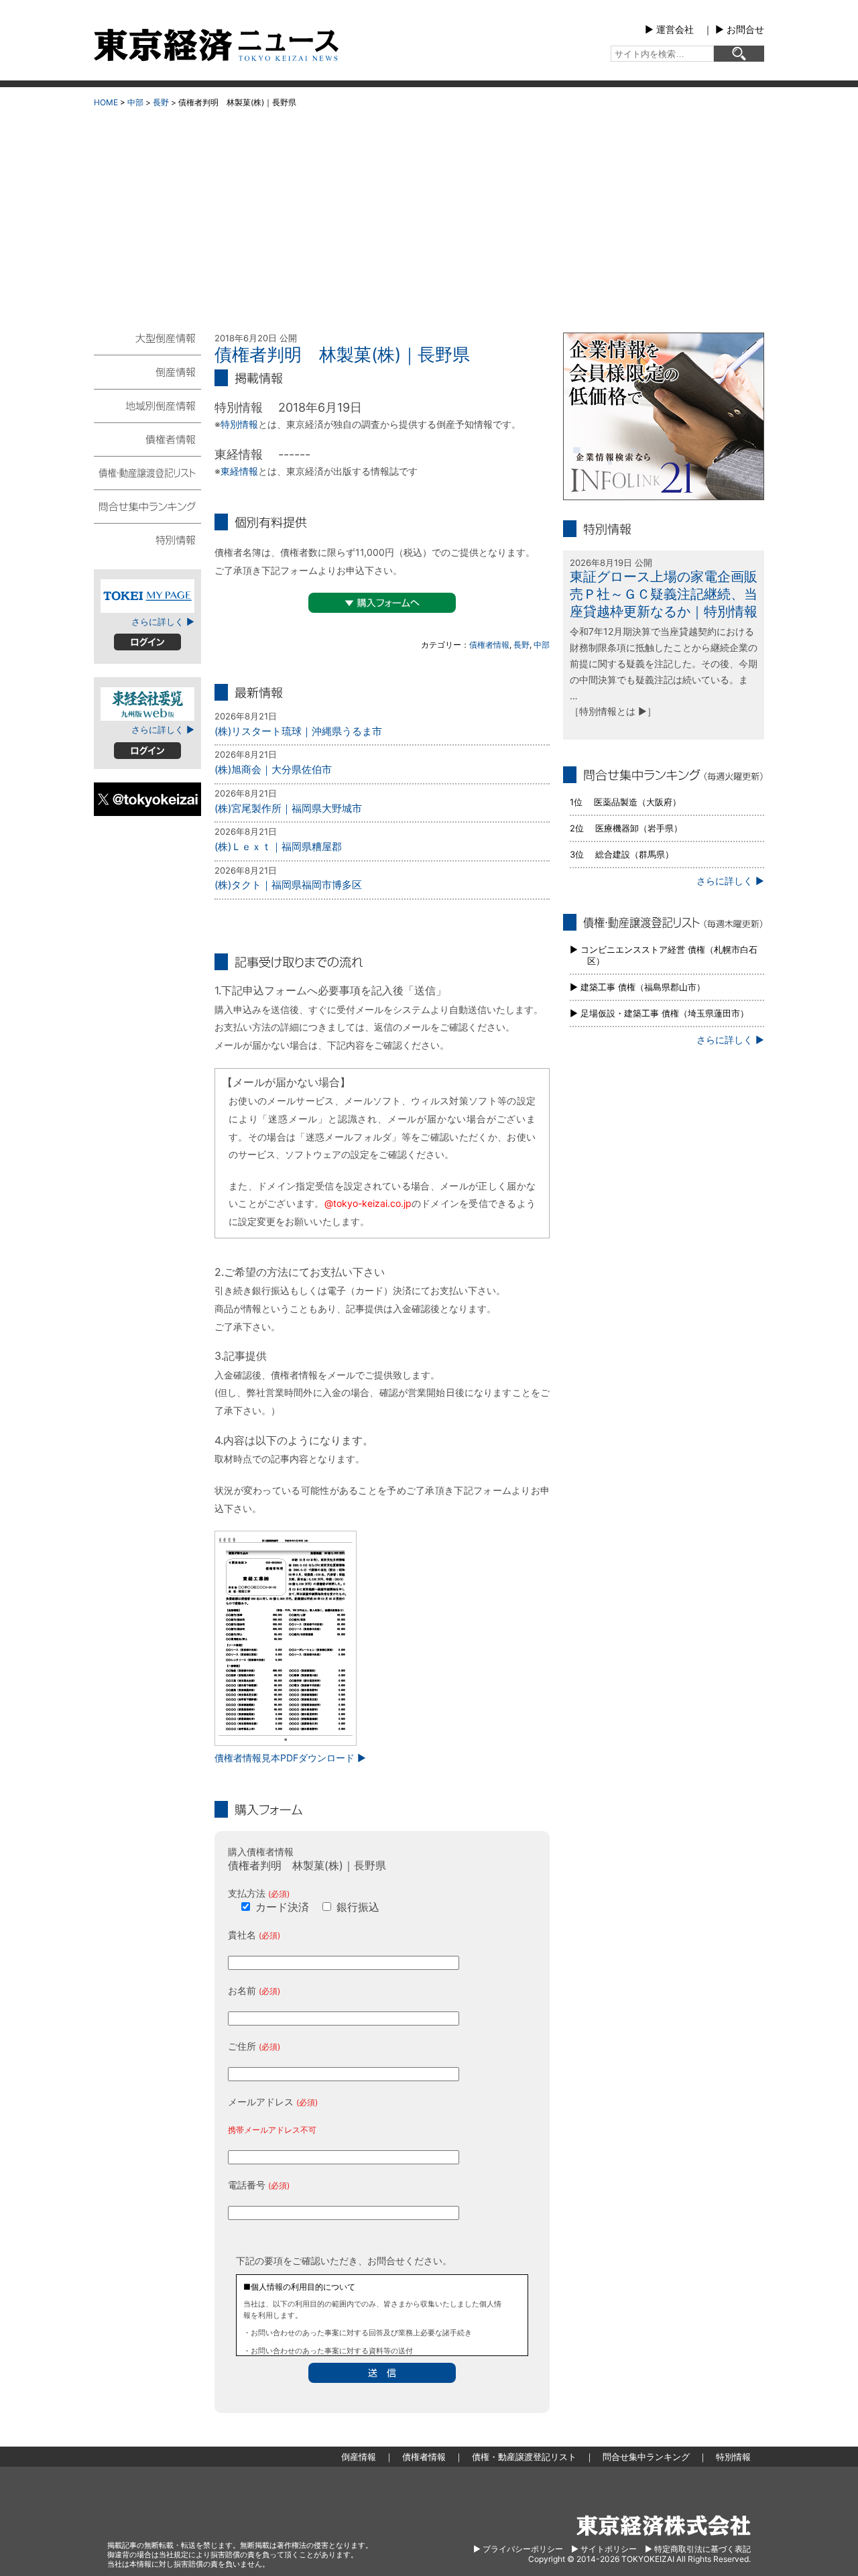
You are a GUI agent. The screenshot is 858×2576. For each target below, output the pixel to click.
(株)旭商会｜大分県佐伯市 (273, 769)
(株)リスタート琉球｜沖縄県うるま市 (298, 731)
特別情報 (239, 424)
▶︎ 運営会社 (669, 29)
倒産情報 (147, 371)
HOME (106, 102)
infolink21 (664, 416)
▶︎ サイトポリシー (604, 2549)
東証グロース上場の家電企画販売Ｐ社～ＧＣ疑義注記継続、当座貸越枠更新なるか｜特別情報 (664, 594)
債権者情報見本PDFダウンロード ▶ (290, 1758)
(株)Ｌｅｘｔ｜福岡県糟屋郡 (278, 846)
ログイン (147, 642)
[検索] (739, 54)
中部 (135, 102)
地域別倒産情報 (147, 405)
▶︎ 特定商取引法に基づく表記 (698, 2549)
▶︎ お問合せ (740, 29)
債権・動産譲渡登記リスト (147, 472)
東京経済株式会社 (664, 2525)
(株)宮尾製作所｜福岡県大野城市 (288, 808)
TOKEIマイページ (147, 596)
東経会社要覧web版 (147, 704)
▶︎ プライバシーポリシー (518, 2549)
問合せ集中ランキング (147, 506)
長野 (161, 102)
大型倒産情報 (147, 344)
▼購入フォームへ (382, 603)
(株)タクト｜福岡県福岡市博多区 (288, 885)
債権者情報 (489, 645)
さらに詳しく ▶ (163, 622)
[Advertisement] (429, 215)
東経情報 (239, 471)
